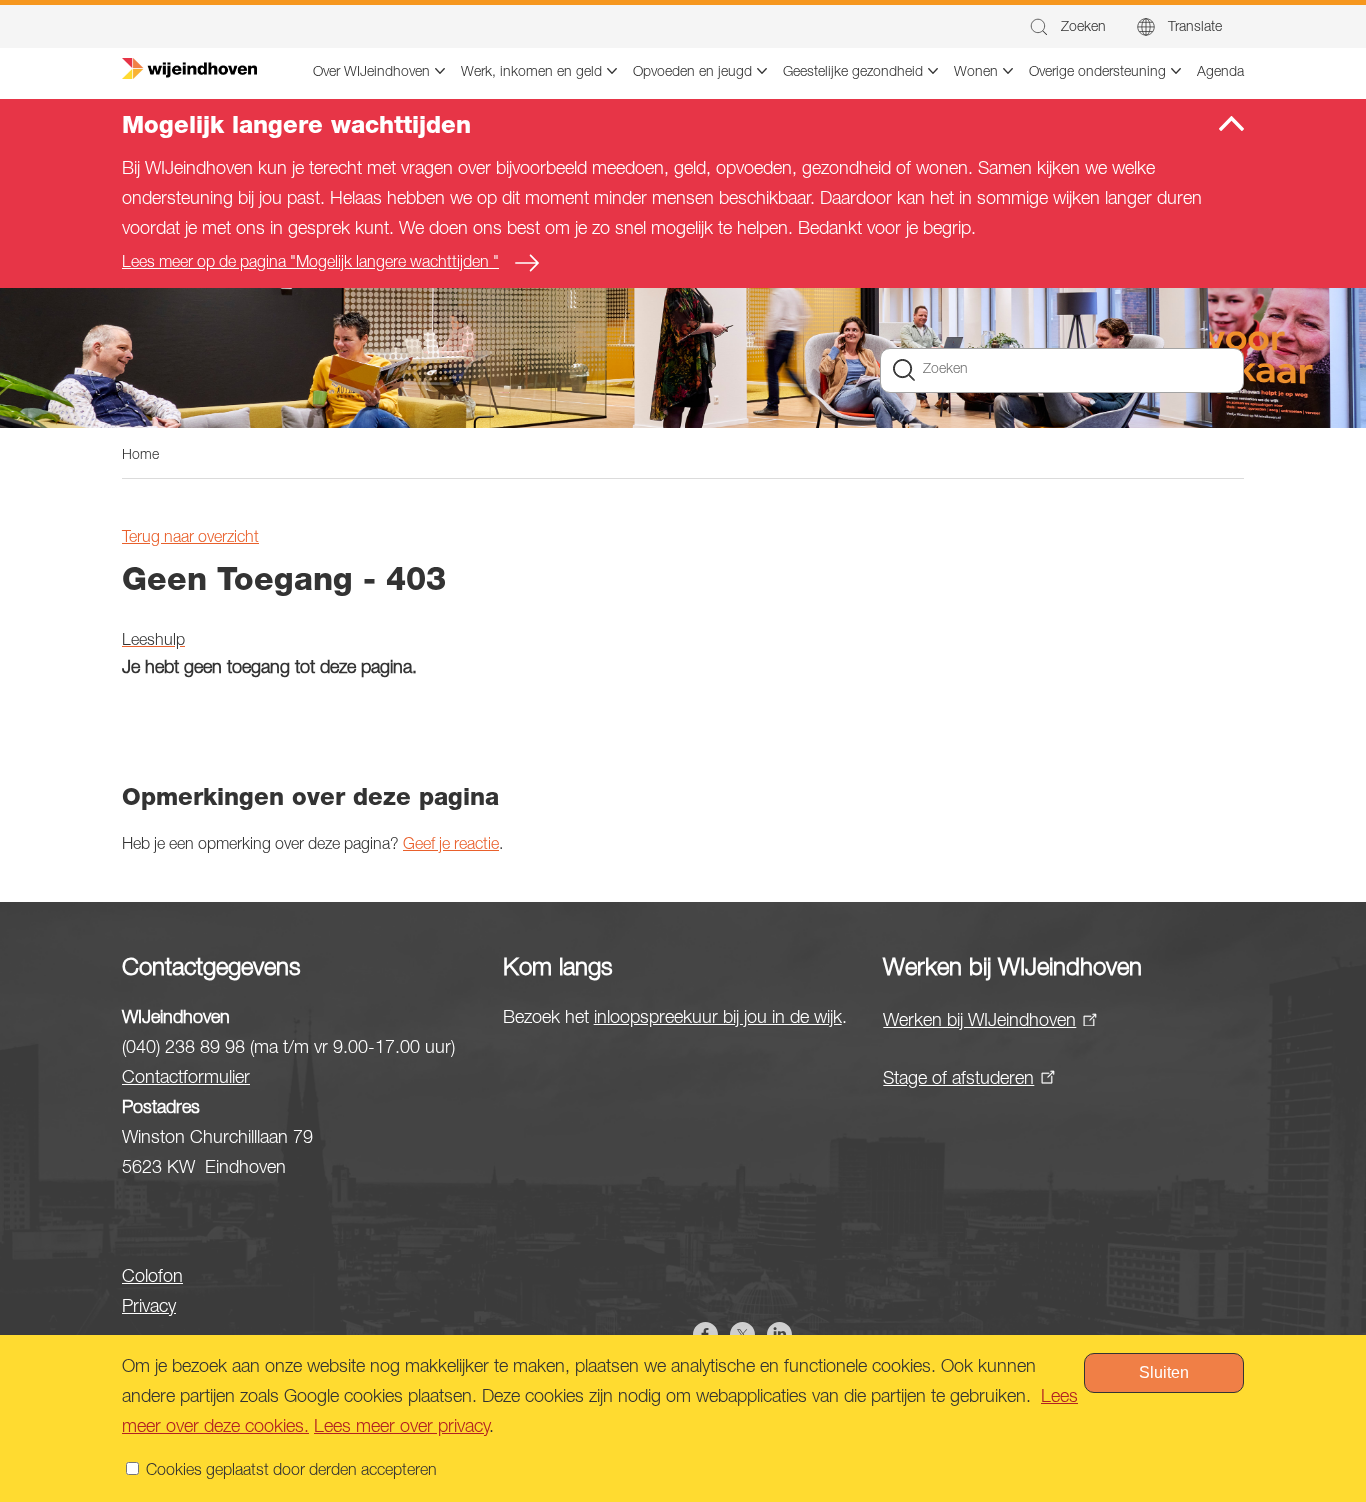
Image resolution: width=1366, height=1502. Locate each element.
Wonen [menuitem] (976, 73)
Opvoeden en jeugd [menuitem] (692, 73)
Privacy (149, 1308)
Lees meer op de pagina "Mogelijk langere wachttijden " (310, 264)
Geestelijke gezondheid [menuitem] (853, 73)
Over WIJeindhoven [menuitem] (371, 73)
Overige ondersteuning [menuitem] (1097, 73)
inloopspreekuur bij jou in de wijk (718, 1019)
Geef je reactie (451, 846)
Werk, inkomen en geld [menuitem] (531, 73)
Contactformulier (186, 1079)
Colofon (152, 1278)
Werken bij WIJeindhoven (979, 1022)
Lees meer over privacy (401, 1428)
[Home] (189, 69)
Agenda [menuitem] (1220, 73)
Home (140, 456)
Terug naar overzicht (190, 539)
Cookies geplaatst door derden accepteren (291, 1472)
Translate (1195, 28)
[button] (1066, 27)
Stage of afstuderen (958, 1080)
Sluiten (1164, 1372)
